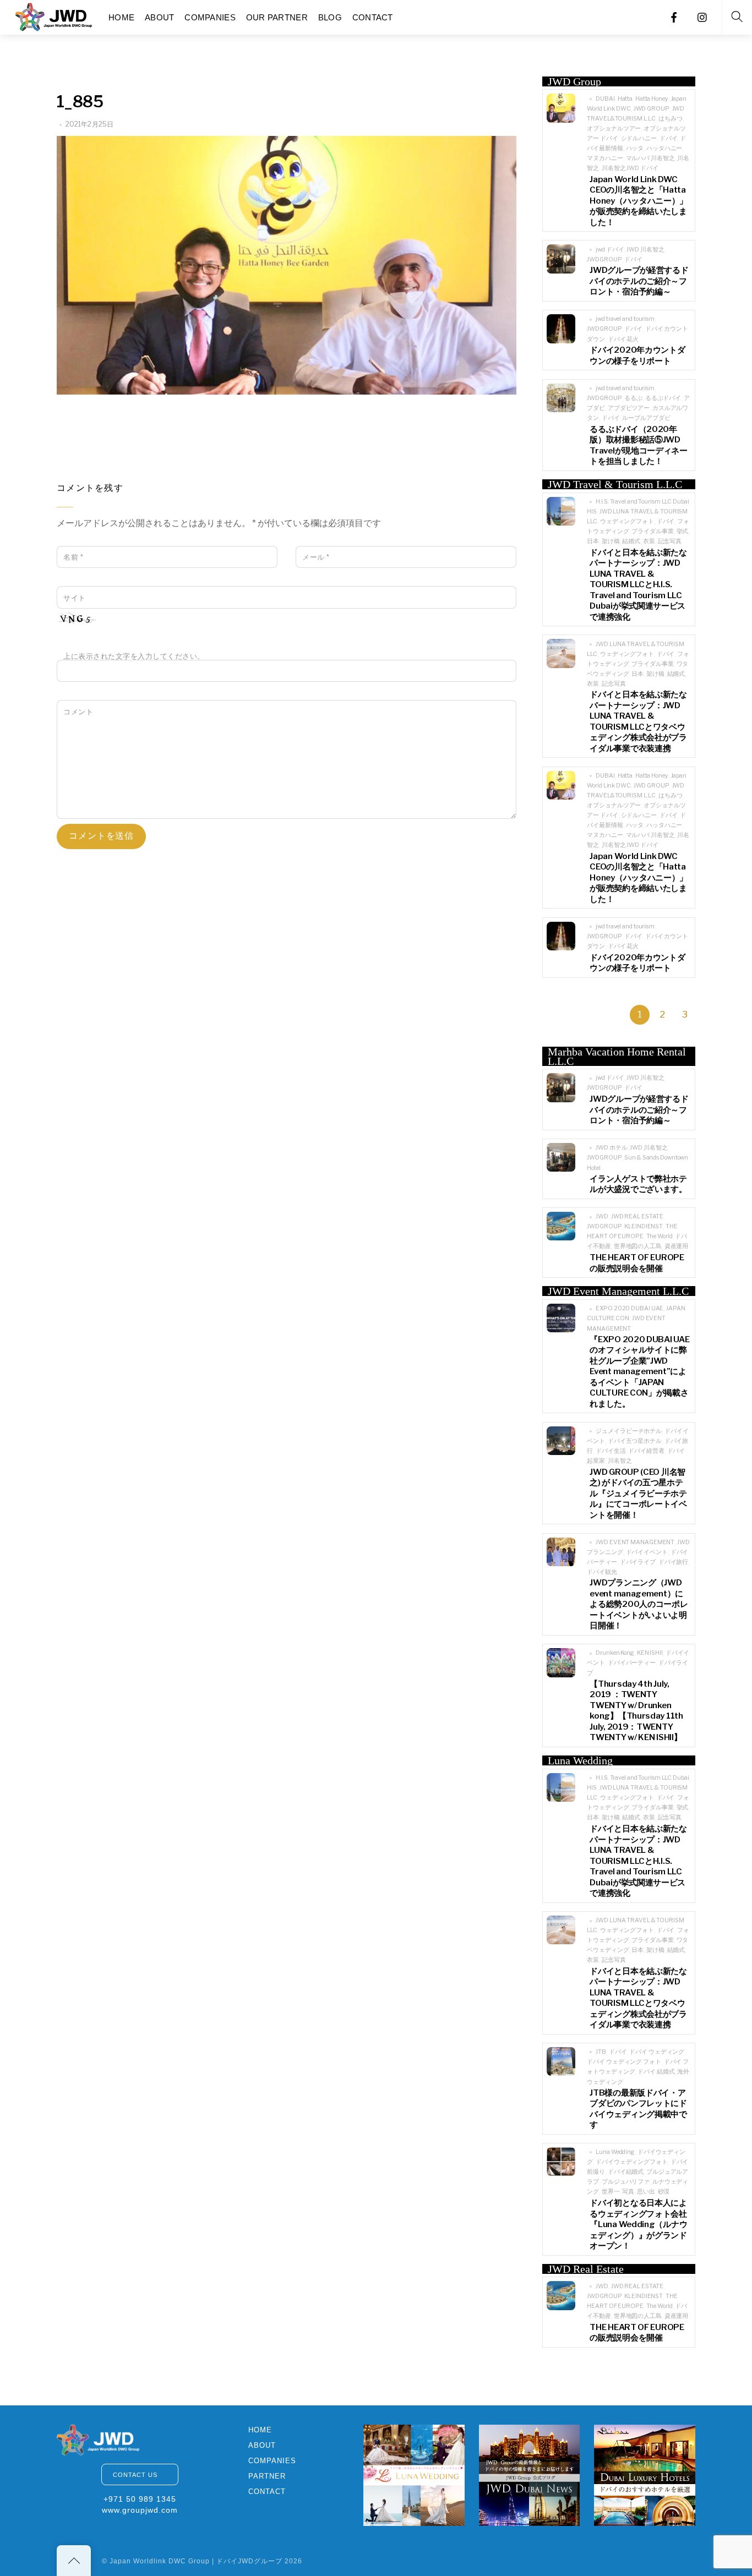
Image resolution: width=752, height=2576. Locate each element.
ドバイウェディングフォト (632, 2162)
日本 (593, 541)
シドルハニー (639, 138)
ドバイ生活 (611, 1451)
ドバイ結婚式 (626, 2172)
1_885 (80, 102)
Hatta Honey (652, 99)
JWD (602, 1216)
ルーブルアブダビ (646, 418)
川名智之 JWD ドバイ (630, 168)
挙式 (683, 531)
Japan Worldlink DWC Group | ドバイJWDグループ (196, 2561)
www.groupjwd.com (140, 2510)
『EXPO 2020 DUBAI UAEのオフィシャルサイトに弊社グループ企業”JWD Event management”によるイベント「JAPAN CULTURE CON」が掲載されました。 (639, 1372)
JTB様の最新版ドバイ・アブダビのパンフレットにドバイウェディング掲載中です (638, 2109)
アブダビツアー (629, 408)
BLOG (330, 17)
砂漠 (664, 2192)
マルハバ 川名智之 (650, 158)
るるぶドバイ (663, 398)
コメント (78, 712)
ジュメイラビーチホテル (629, 1431)
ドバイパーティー (632, 1663)
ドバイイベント (647, 1552)
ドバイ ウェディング (657, 2052)
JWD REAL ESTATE (637, 1216)
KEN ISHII (650, 1653)
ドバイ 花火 (623, 339)
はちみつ (671, 119)
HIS (592, 512)
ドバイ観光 (602, 1572)
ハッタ (635, 148)
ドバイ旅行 (673, 1562)
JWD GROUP (652, 109)
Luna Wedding (615, 2152)
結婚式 (631, 541)
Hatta (625, 99)
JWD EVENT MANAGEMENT (635, 1542)
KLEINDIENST (644, 1226)
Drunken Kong (615, 1653)
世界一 (611, 2192)
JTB (601, 2052)
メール (316, 557)
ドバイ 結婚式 (656, 2072)
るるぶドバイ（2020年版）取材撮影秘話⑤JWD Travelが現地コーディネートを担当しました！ (639, 445)
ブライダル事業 (652, 531)
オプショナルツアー (614, 128)
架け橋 (611, 541)
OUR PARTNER (277, 17)
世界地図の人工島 (638, 1246)
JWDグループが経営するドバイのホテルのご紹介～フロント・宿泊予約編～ (639, 281)
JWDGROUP (604, 259)
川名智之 (620, 1461)
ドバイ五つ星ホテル (635, 1441)
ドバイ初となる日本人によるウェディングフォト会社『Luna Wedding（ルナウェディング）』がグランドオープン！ (638, 2224)
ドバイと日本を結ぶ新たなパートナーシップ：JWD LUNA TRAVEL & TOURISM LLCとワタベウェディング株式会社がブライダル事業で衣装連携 (638, 721)
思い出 (646, 2192)
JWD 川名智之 (645, 250)
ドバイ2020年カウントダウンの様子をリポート (637, 356)
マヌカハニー (605, 158)
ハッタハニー (664, 148)
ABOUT (160, 17)
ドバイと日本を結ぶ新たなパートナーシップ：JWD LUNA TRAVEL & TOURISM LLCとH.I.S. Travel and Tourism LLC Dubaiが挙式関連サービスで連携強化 (638, 585)
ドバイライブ (638, 1562)
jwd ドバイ (610, 250)
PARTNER (267, 2476)
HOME (121, 17)
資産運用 (677, 1246)
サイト (75, 598)
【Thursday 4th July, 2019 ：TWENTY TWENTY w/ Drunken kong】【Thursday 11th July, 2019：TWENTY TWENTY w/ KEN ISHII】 (636, 1711)
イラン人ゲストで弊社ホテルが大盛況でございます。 (638, 1184)
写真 (628, 2192)
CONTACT (373, 17)
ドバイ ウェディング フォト (624, 2062)
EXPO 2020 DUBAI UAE (630, 1308)
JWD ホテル (611, 1148)
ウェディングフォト (627, 521)
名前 (73, 557)
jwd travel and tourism (625, 319)
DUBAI (605, 99)
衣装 (649, 541)
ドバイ (669, 138)
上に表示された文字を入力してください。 (134, 656)
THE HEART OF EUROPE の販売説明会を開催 (637, 1263)
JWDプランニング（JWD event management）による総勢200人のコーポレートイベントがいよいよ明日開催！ (639, 1604)
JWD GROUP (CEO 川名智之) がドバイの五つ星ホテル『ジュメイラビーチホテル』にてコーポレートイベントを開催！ (638, 1494)
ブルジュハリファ (626, 2182)
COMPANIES (210, 17)
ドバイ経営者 (646, 1451)
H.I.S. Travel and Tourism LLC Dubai (642, 502)
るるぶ (633, 398)
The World (660, 1236)
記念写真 (670, 541)
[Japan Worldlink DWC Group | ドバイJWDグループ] (54, 16)
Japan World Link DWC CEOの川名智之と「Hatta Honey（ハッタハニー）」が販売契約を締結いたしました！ (639, 201)
